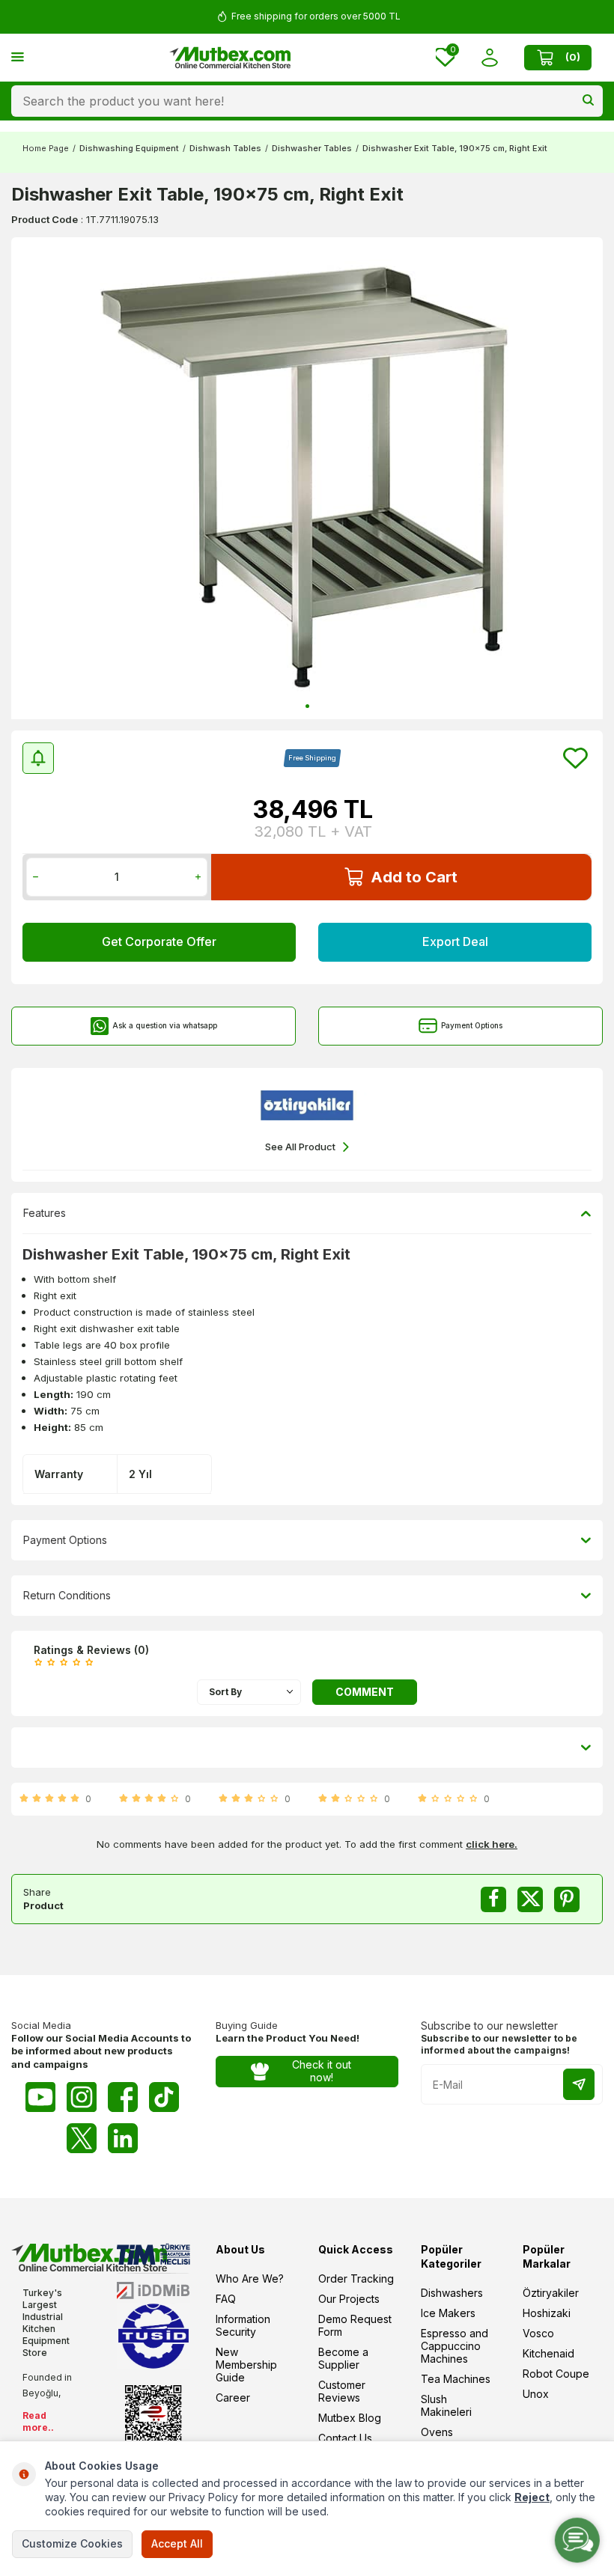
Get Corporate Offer (159, 941)
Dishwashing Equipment (129, 148)
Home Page (46, 148)
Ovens (437, 2432)
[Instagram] (82, 2097)
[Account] (489, 57)
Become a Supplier (343, 2358)
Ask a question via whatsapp (165, 1025)
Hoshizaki (547, 2313)
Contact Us (345, 2438)
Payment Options (472, 1025)
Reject (532, 2497)
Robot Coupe (556, 2374)
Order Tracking (356, 2279)
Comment (365, 1692)
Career (233, 2398)
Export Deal (455, 941)
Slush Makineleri (446, 2405)
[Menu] (18, 57)
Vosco (538, 2333)
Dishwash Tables (225, 148)
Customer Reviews (342, 2391)
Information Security (243, 2325)
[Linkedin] (123, 2138)
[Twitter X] (82, 2138)
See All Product (300, 1147)
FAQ (226, 2299)
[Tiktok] (164, 2097)
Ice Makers (448, 2313)
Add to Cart (414, 877)
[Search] (588, 101)
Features (45, 1213)
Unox (536, 2394)
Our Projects (349, 2299)
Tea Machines (456, 2379)
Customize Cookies (72, 2543)
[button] (307, 706)
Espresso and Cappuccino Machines (455, 2346)
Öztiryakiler (551, 2293)
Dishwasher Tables (312, 148)
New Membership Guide (246, 2365)
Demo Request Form (355, 2325)
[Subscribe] (579, 2084)
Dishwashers (452, 2293)
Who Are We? (250, 2279)
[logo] (230, 58)
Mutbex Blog (350, 2418)
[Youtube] (40, 2097)
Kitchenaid (548, 2353)
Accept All (177, 2543)
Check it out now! (322, 2071)
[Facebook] (123, 2097)
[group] (307, 478)
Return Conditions (67, 1595)
